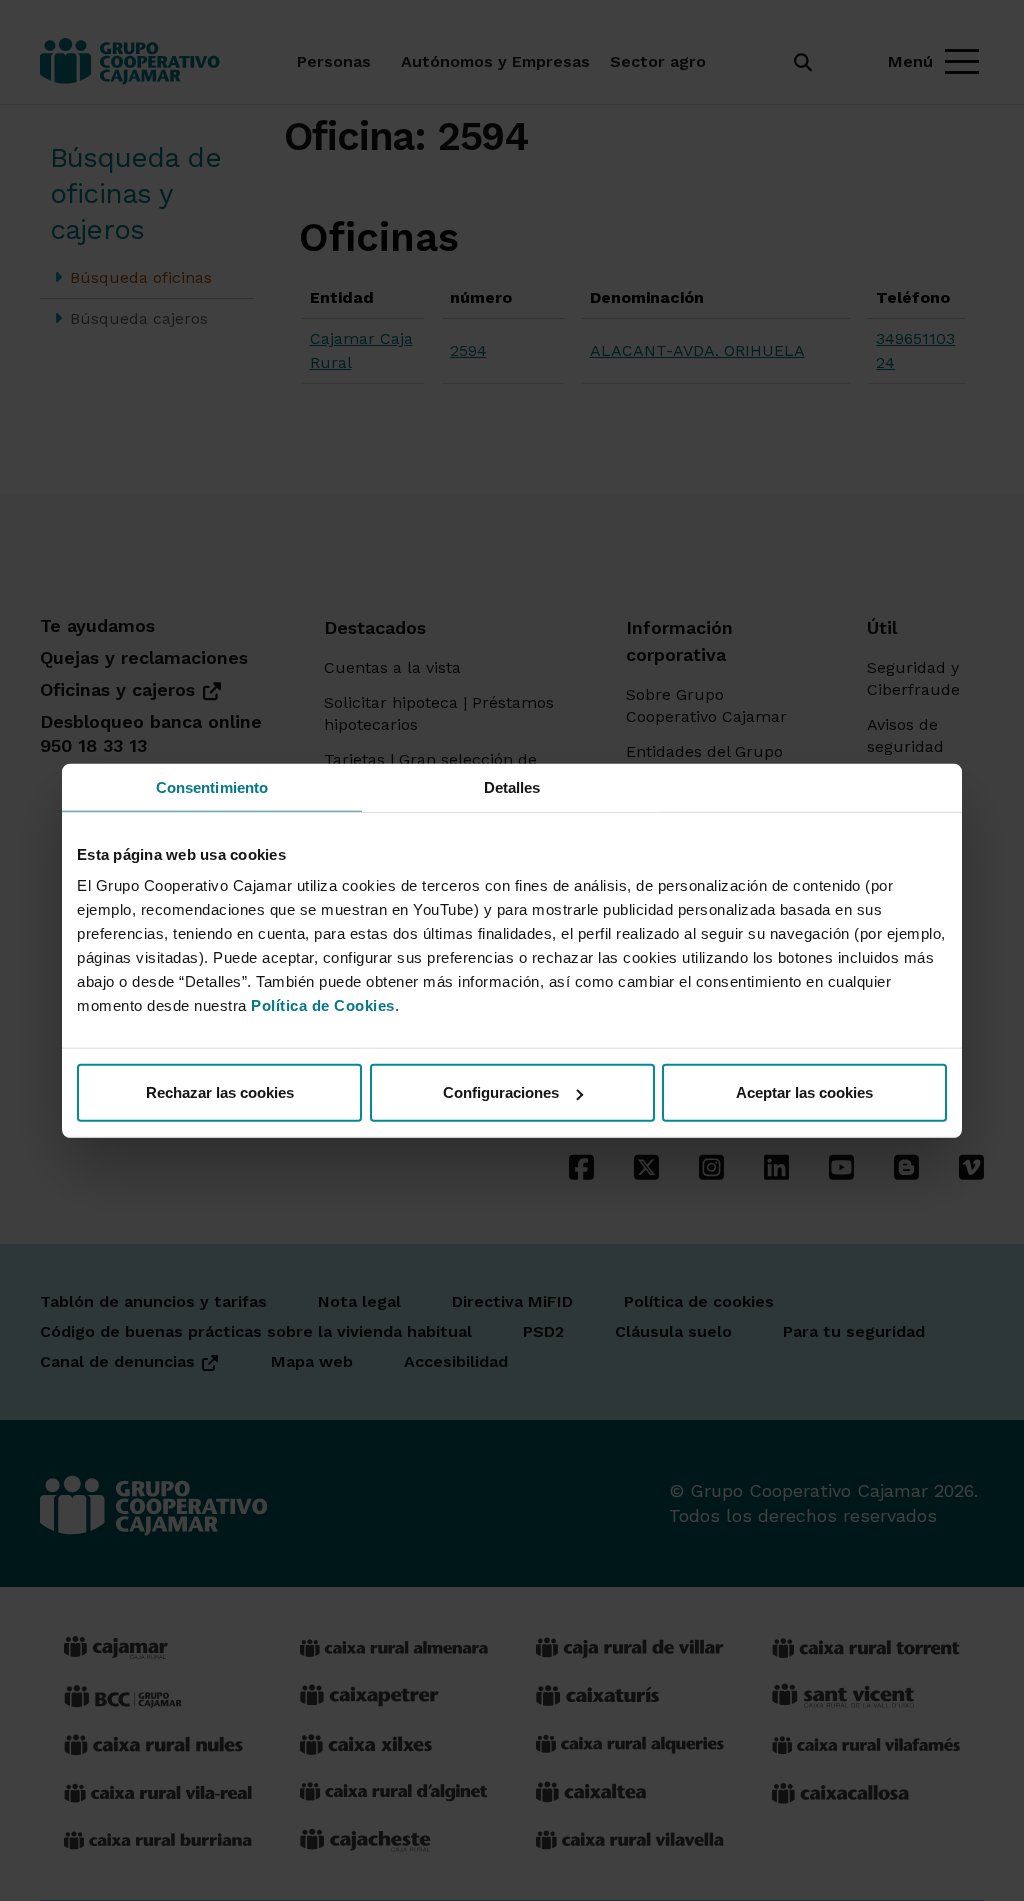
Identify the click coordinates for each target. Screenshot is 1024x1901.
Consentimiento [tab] (212, 786)
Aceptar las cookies (804, 1092)
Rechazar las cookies (220, 1092)
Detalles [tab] (512, 786)
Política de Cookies (323, 1005)
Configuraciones (501, 1092)
